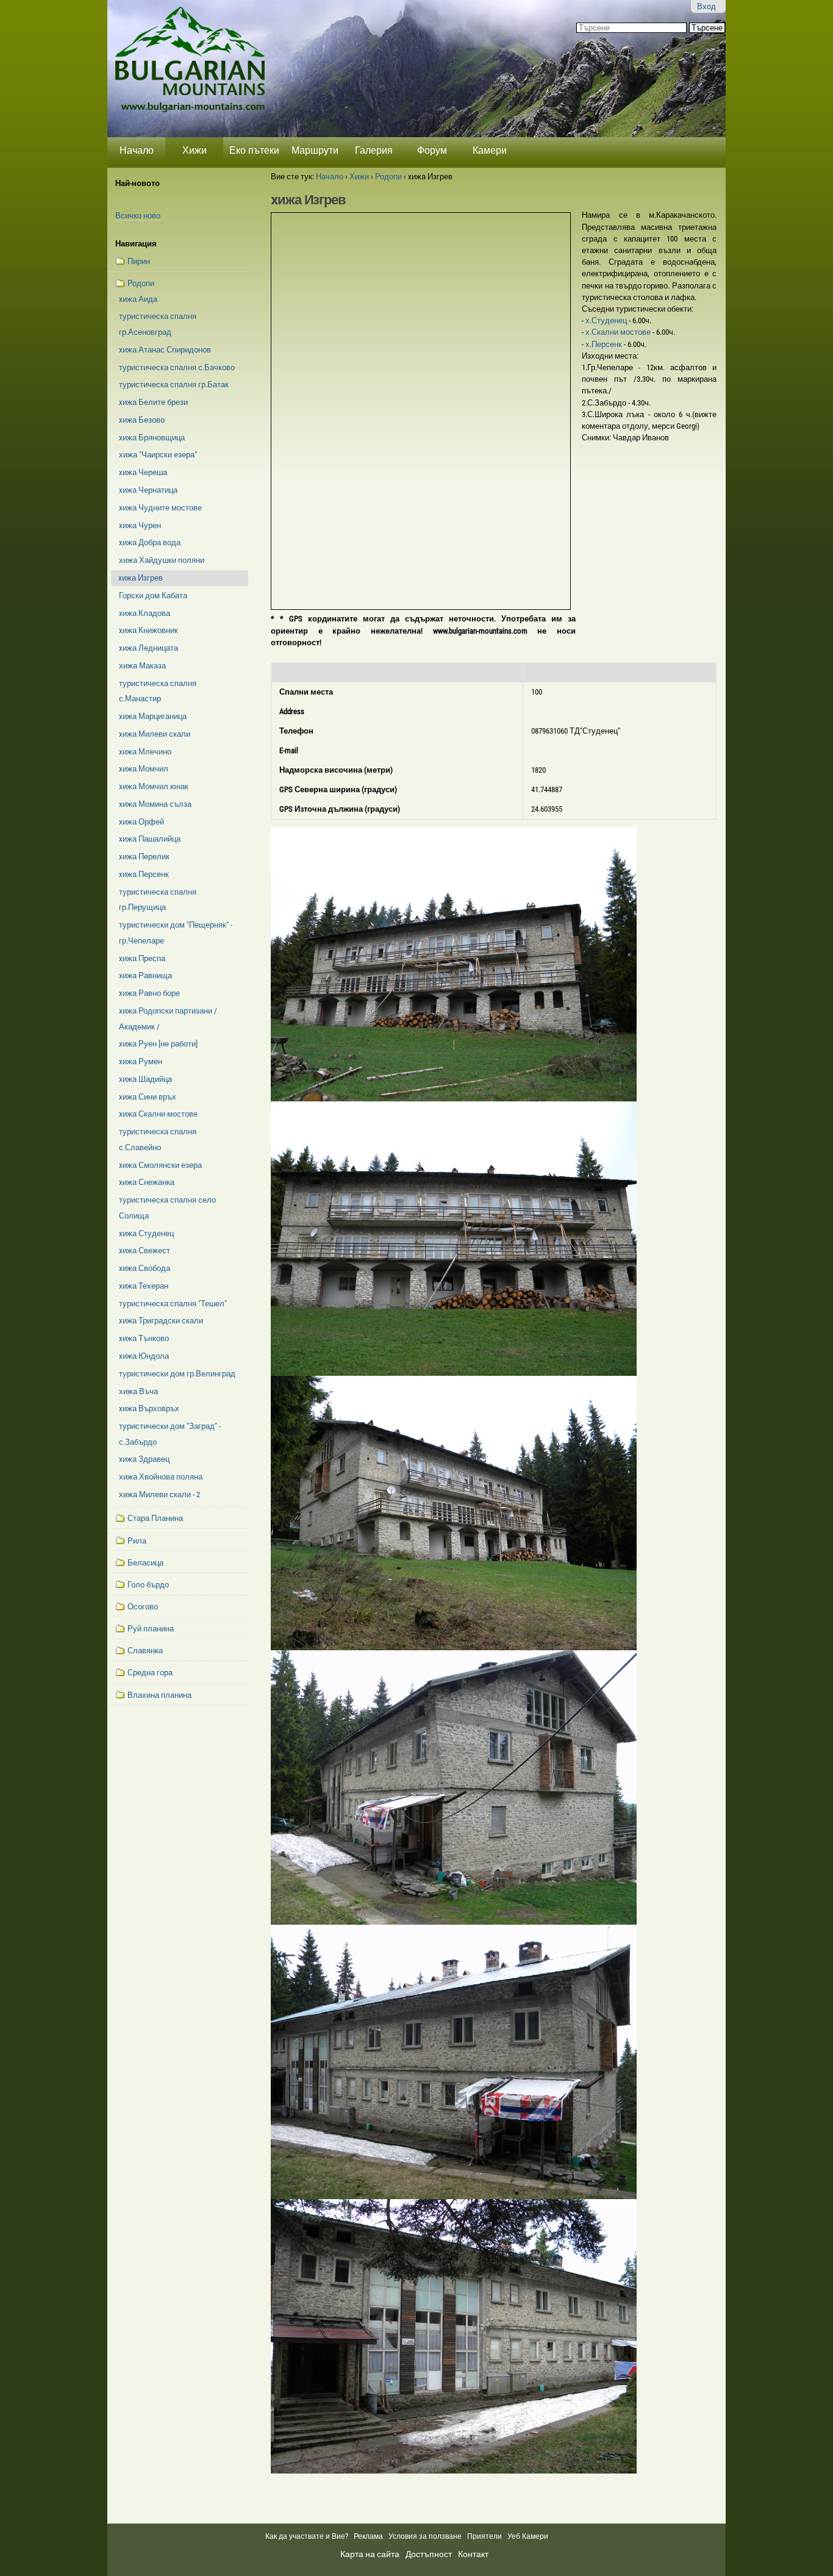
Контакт (473, 2554)
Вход (706, 6)
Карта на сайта (370, 2554)
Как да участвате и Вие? (307, 2536)
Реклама (368, 2536)
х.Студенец (607, 320)
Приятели (484, 2536)
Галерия (374, 150)
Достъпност (429, 2554)
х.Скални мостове (619, 332)
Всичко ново (138, 216)
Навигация (136, 244)
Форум (432, 150)
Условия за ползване (425, 2536)
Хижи (195, 150)
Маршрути (315, 150)
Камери (490, 150)
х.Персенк (605, 344)
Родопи (388, 177)
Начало (137, 150)
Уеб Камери (529, 2536)
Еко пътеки (254, 150)
